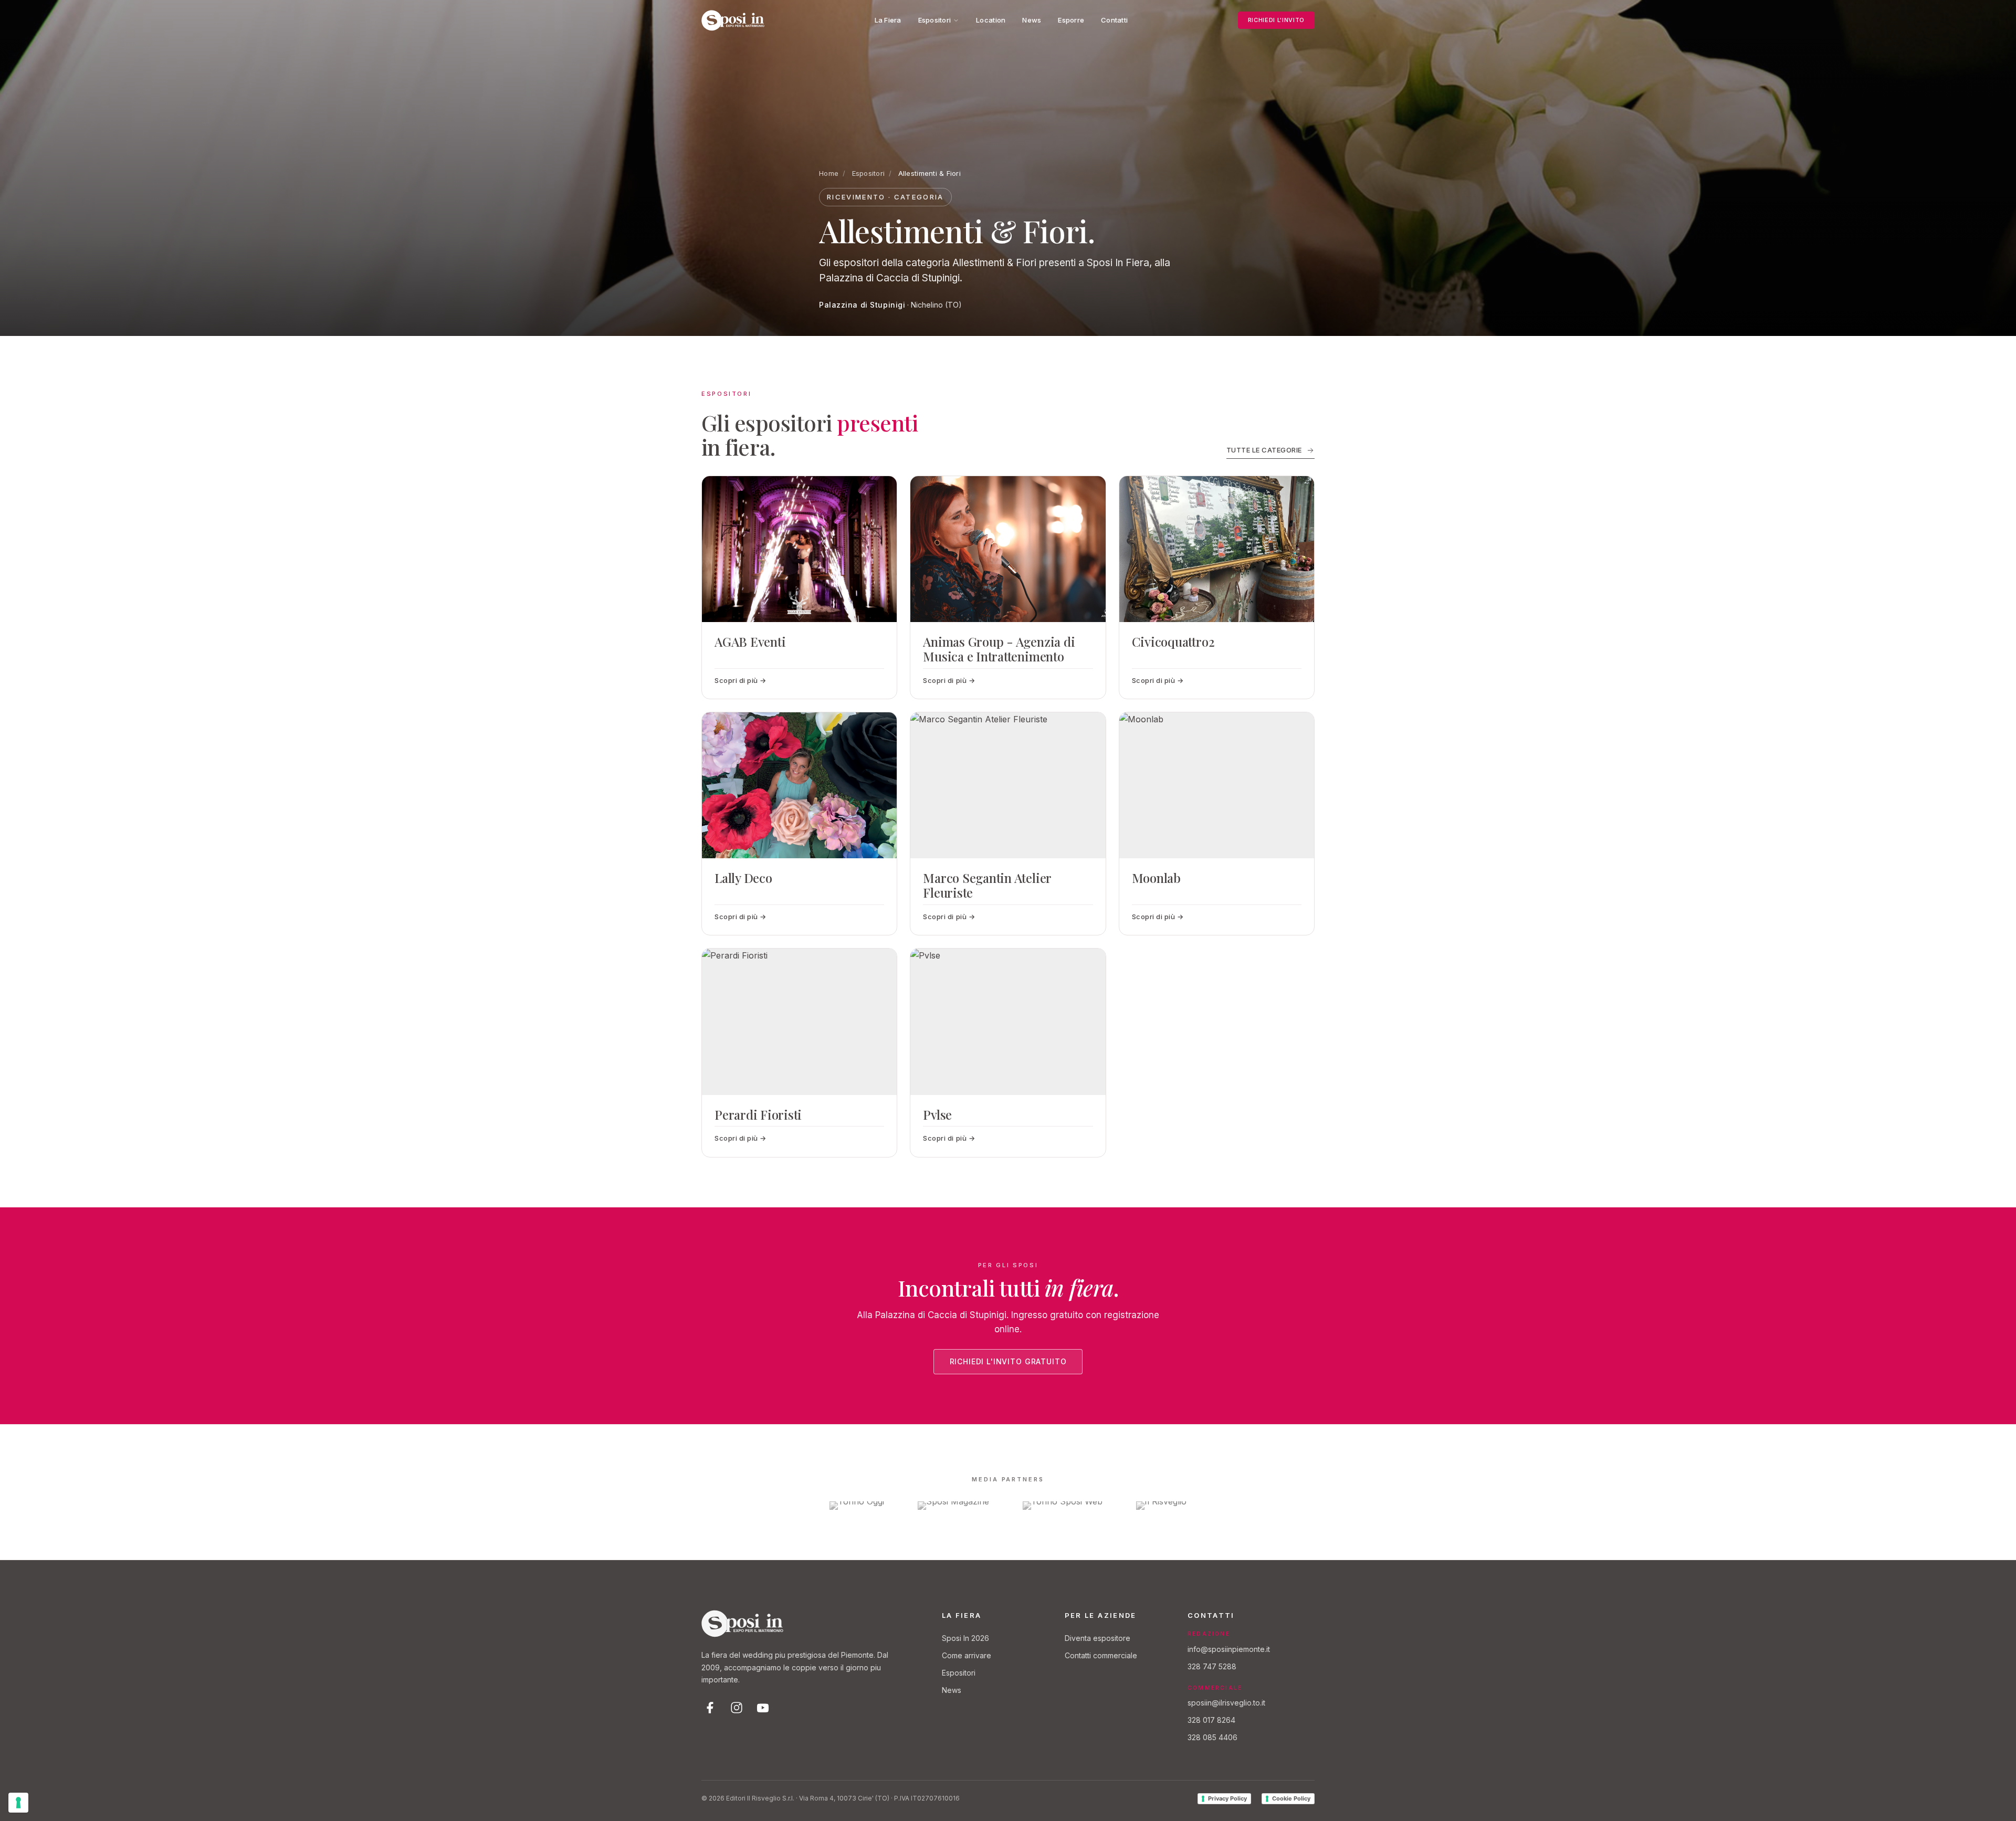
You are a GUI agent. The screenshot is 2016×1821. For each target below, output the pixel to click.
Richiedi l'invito (1276, 20)
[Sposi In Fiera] (742, 1624)
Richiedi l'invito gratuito (1008, 1361)
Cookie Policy (1291, 1798)
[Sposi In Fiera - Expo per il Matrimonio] (733, 20)
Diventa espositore (1098, 1638)
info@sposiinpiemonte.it (1229, 1649)
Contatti (1114, 20)
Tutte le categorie (1264, 450)
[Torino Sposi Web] (1063, 1506)
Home (829, 173)
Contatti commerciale (1101, 1655)
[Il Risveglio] (1161, 1506)
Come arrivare (967, 1655)
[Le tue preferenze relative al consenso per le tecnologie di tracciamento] (18, 1803)
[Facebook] (710, 1708)
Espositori (935, 20)
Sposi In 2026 (965, 1638)
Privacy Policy (1227, 1798)
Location (991, 20)
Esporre (1071, 20)
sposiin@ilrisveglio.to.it (1226, 1703)
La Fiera (888, 20)
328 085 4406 (1212, 1737)
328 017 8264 (1211, 1720)
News (1032, 20)
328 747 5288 (1212, 1666)
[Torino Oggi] (857, 1506)
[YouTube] (763, 1708)
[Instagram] (737, 1708)
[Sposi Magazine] (953, 1506)
